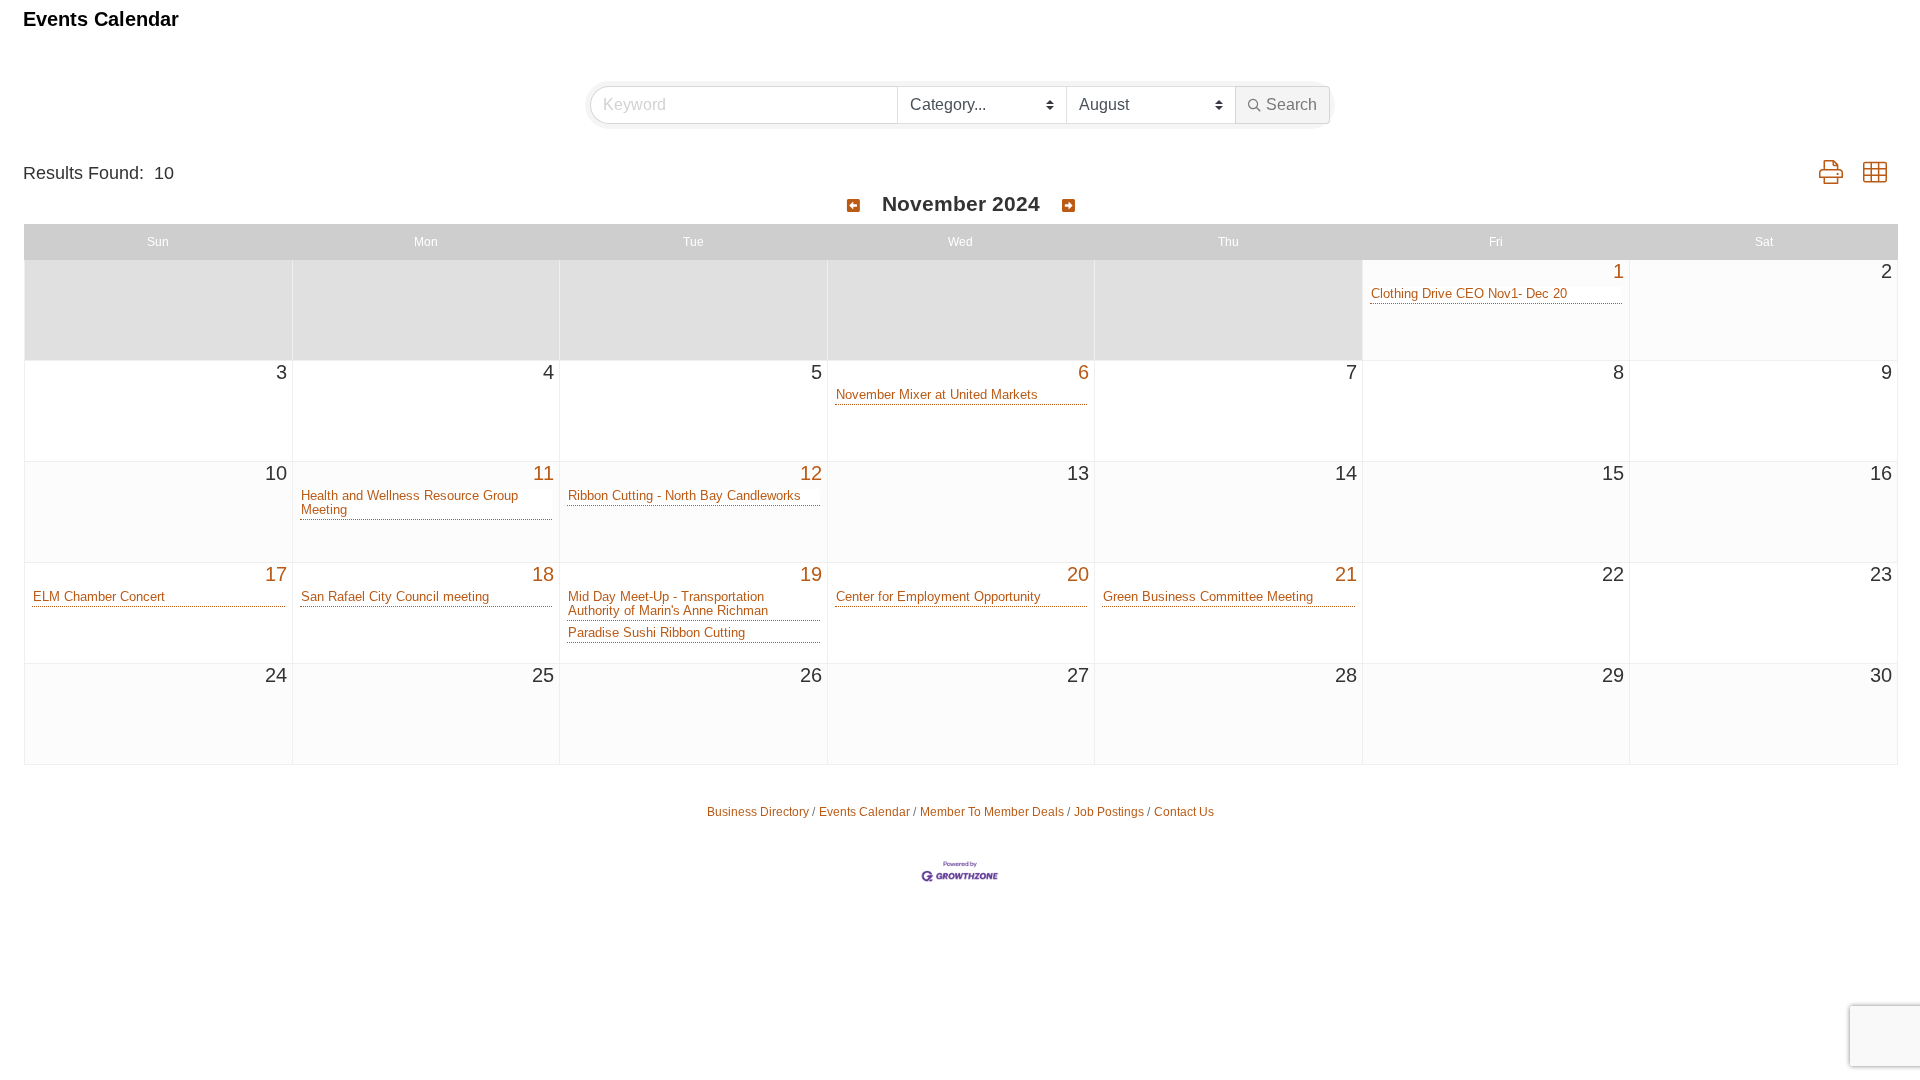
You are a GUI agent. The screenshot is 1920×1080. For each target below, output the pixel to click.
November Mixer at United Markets (937, 395)
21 (1346, 574)
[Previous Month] (853, 206)
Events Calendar (864, 812)
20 (1078, 574)
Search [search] (1291, 104)
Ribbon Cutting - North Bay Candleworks (684, 496)
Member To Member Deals (992, 812)
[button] (1831, 173)
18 (543, 574)
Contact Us (1184, 812)
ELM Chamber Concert (99, 597)
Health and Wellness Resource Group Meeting (409, 503)
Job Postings (1109, 812)
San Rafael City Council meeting (395, 597)
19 (811, 574)
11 (543, 473)
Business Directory (758, 812)
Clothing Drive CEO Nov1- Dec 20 (1469, 294)
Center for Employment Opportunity (938, 597)
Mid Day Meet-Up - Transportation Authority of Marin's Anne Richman (668, 604)
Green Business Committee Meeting (1208, 597)
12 (811, 473)
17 (276, 574)
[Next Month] (1068, 206)
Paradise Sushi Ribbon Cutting (656, 633)
